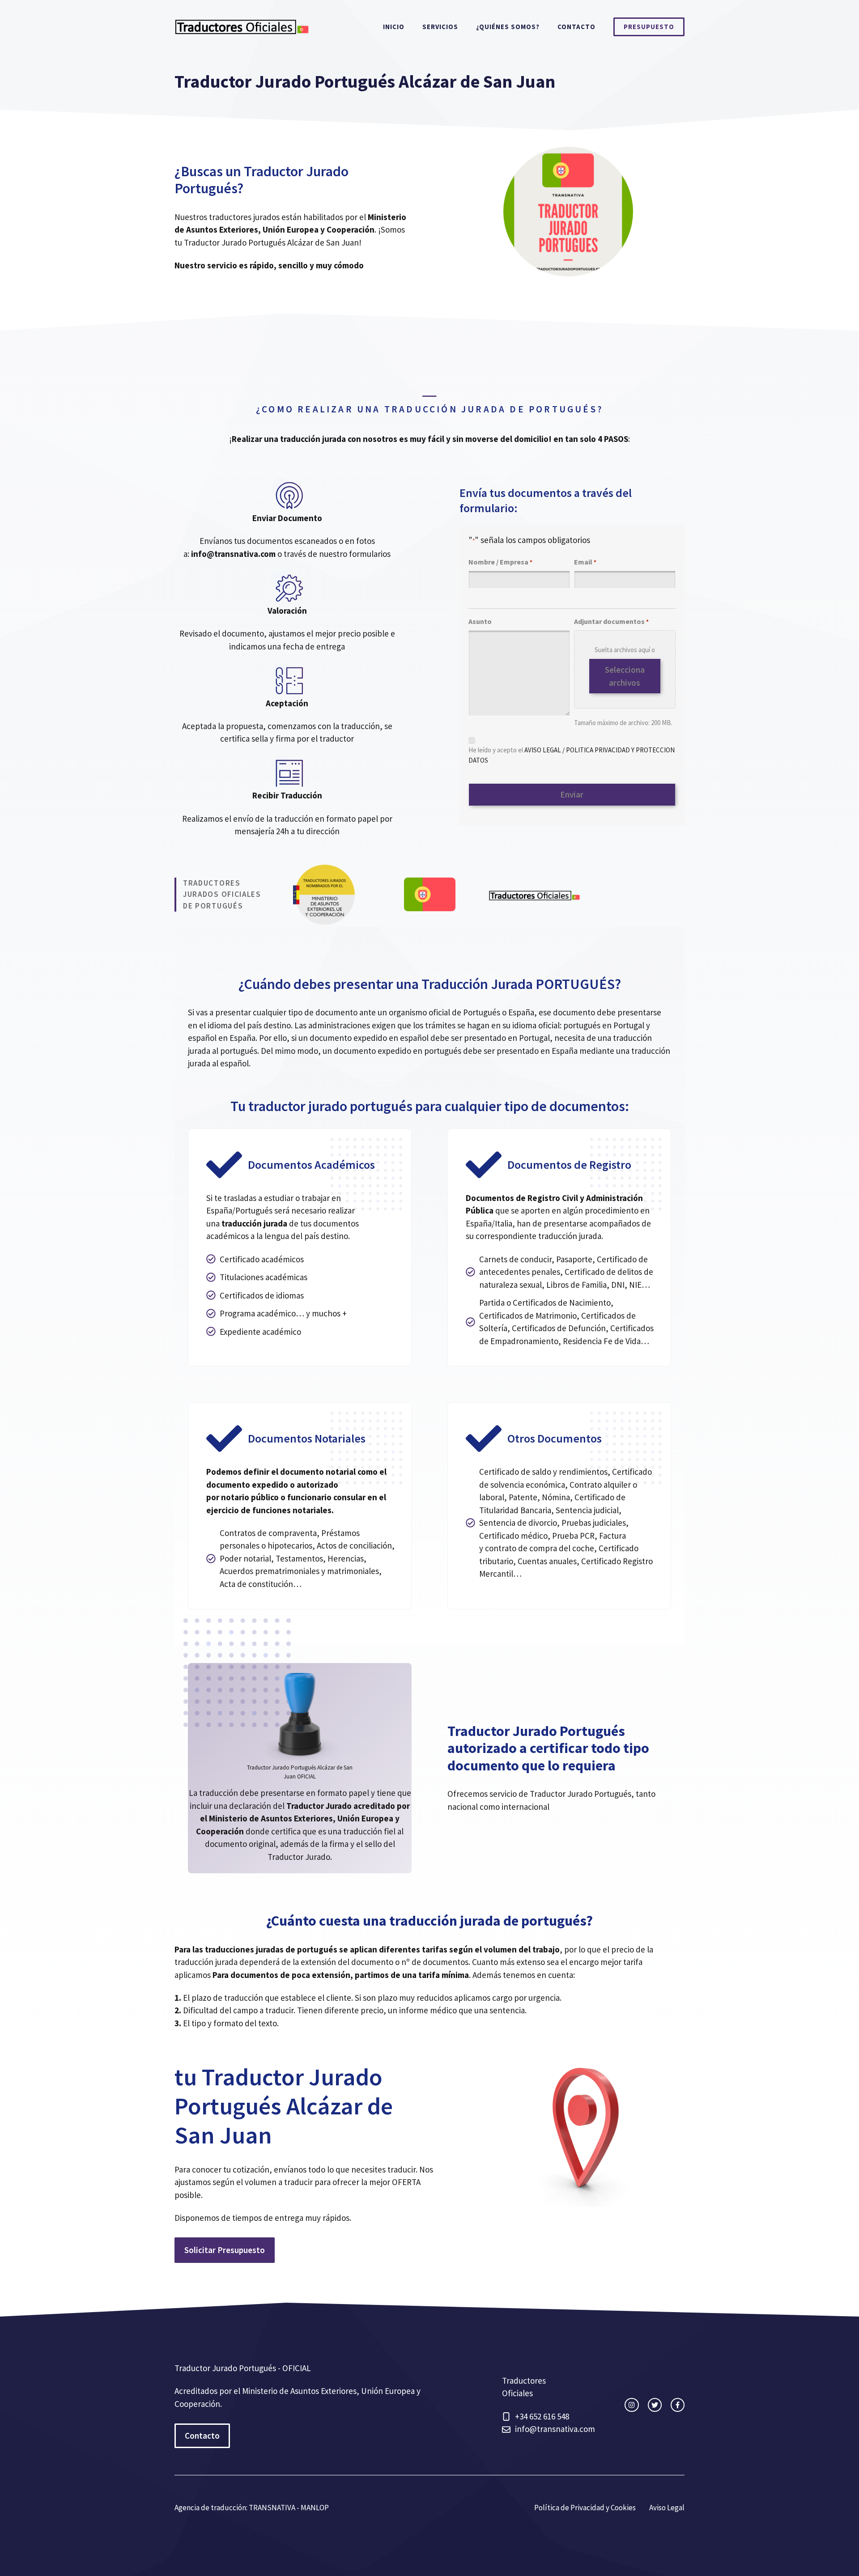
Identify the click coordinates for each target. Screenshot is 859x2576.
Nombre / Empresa (500, 562)
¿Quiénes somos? (508, 27)
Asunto (480, 621)
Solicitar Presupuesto (225, 2250)
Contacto (576, 27)
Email (585, 562)
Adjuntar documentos (611, 621)
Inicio (394, 27)
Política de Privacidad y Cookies (585, 2508)
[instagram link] (631, 2405)
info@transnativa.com (555, 2429)
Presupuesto (649, 27)
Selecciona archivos (625, 676)
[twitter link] (655, 2405)
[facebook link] (678, 2405)
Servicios (440, 27)
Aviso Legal (667, 2508)
